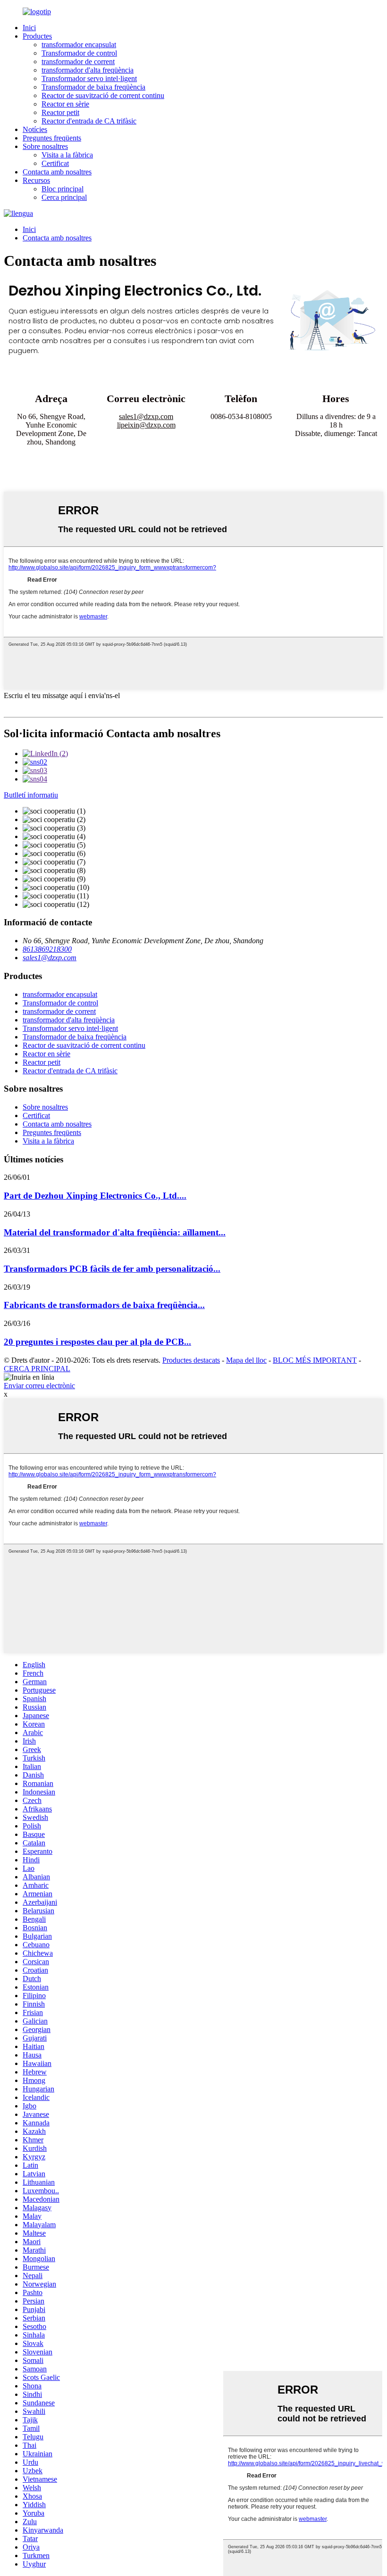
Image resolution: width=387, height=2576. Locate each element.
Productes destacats (191, 1360)
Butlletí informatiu (31, 795)
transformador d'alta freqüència (88, 70)
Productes (37, 36)
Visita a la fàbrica (67, 155)
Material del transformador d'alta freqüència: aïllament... (115, 1232)
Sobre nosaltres (45, 146)
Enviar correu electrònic (39, 1386)
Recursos (36, 180)
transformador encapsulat (79, 45)
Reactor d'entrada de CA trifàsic (89, 121)
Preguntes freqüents (52, 138)
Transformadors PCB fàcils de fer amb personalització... (112, 1269)
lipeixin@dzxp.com (146, 425)
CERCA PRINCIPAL (37, 1369)
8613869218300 (47, 949)
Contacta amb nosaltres (57, 172)
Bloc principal (63, 189)
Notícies (35, 129)
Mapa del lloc (246, 1360)
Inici (29, 28)
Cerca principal (64, 197)
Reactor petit (60, 112)
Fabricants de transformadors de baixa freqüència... (104, 1305)
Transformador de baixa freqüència (93, 87)
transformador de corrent (78, 62)
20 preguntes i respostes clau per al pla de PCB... (97, 1342)
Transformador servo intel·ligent (89, 78)
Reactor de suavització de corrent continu (103, 95)
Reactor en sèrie (65, 104)
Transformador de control (79, 53)
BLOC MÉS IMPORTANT (315, 1360)
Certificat (55, 163)
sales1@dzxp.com (146, 416)
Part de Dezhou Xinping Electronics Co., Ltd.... (95, 1196)
